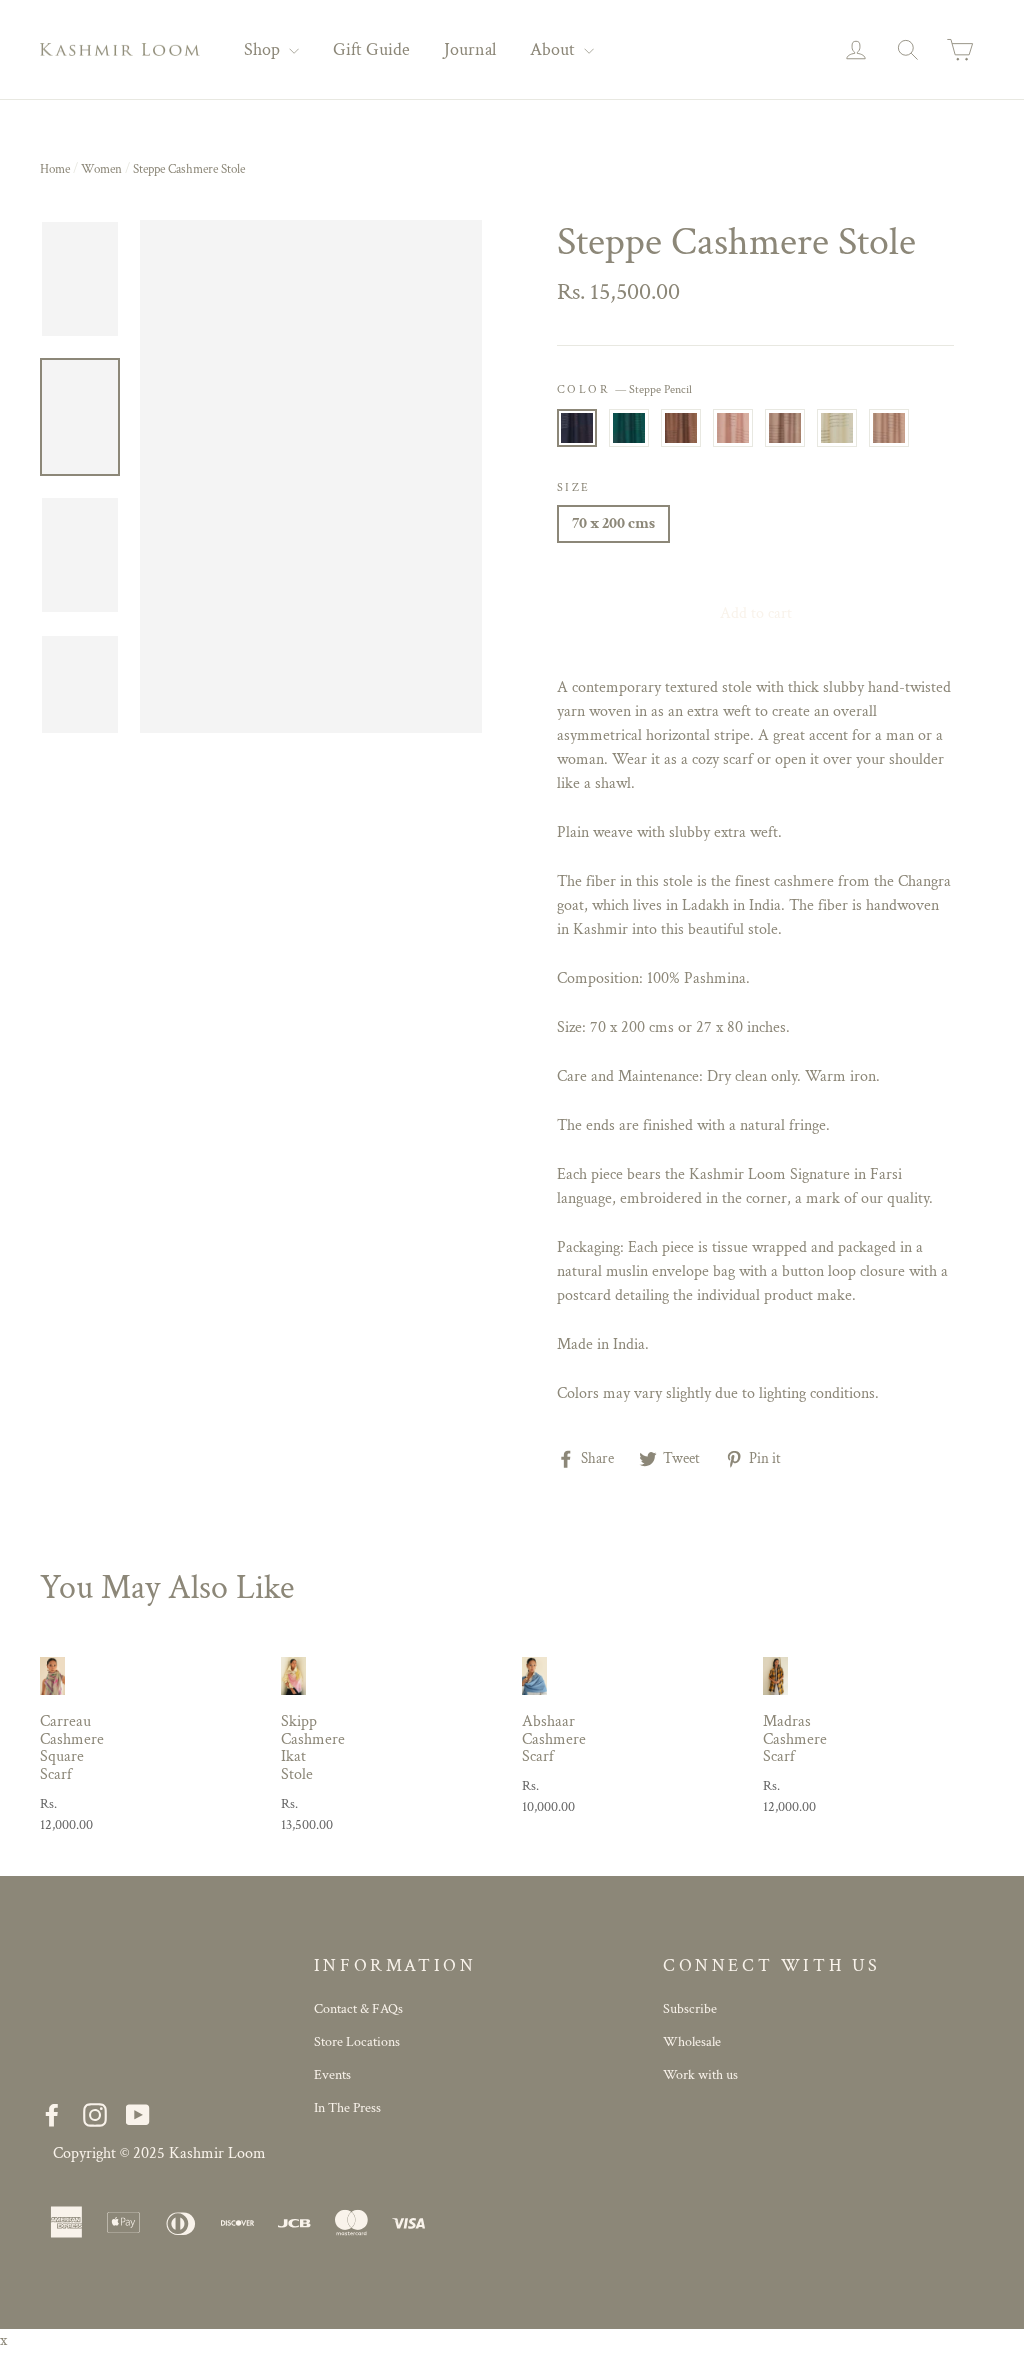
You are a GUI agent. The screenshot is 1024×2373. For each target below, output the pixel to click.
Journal (470, 49)
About (554, 49)
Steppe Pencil (577, 428)
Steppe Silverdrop (785, 428)
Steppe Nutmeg (681, 428)
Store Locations (357, 2042)
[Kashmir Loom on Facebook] (52, 2114)
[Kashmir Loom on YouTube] (138, 2114)
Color (624, 389)
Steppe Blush (733, 428)
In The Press (347, 2108)
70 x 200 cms (613, 523)
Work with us (700, 2075)
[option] (311, 476)
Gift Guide (371, 49)
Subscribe (690, 2009)
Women (101, 169)
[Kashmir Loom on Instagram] (95, 2114)
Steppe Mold (629, 428)
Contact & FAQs (358, 2009)
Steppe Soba (889, 428)
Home (55, 169)
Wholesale (692, 2042)
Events (332, 2075)
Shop (264, 49)
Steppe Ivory (837, 428)
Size (574, 487)
